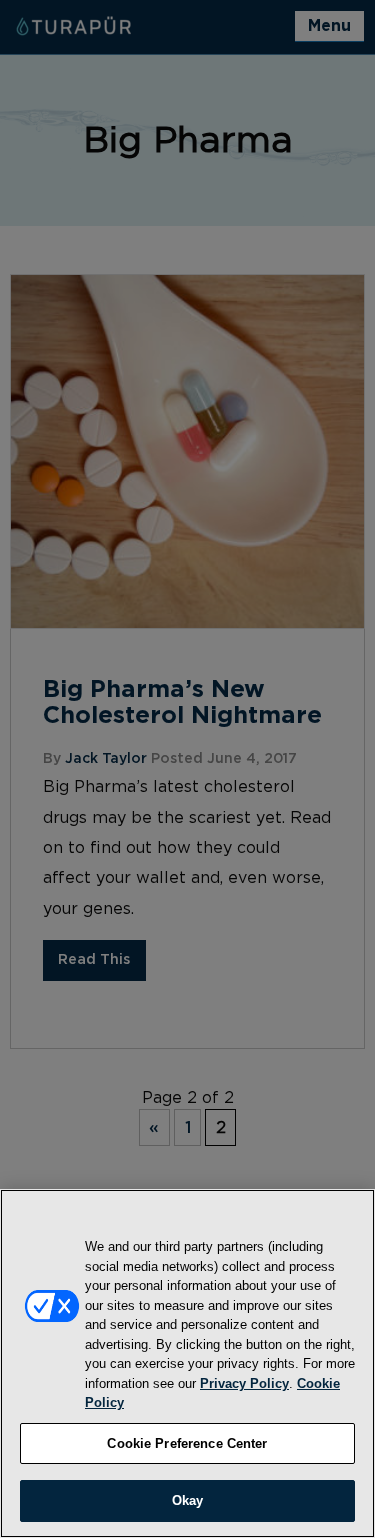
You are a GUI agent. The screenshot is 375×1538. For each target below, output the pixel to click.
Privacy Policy (244, 1383)
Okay (188, 1500)
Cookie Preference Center (187, 1443)
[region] (187, 1363)
